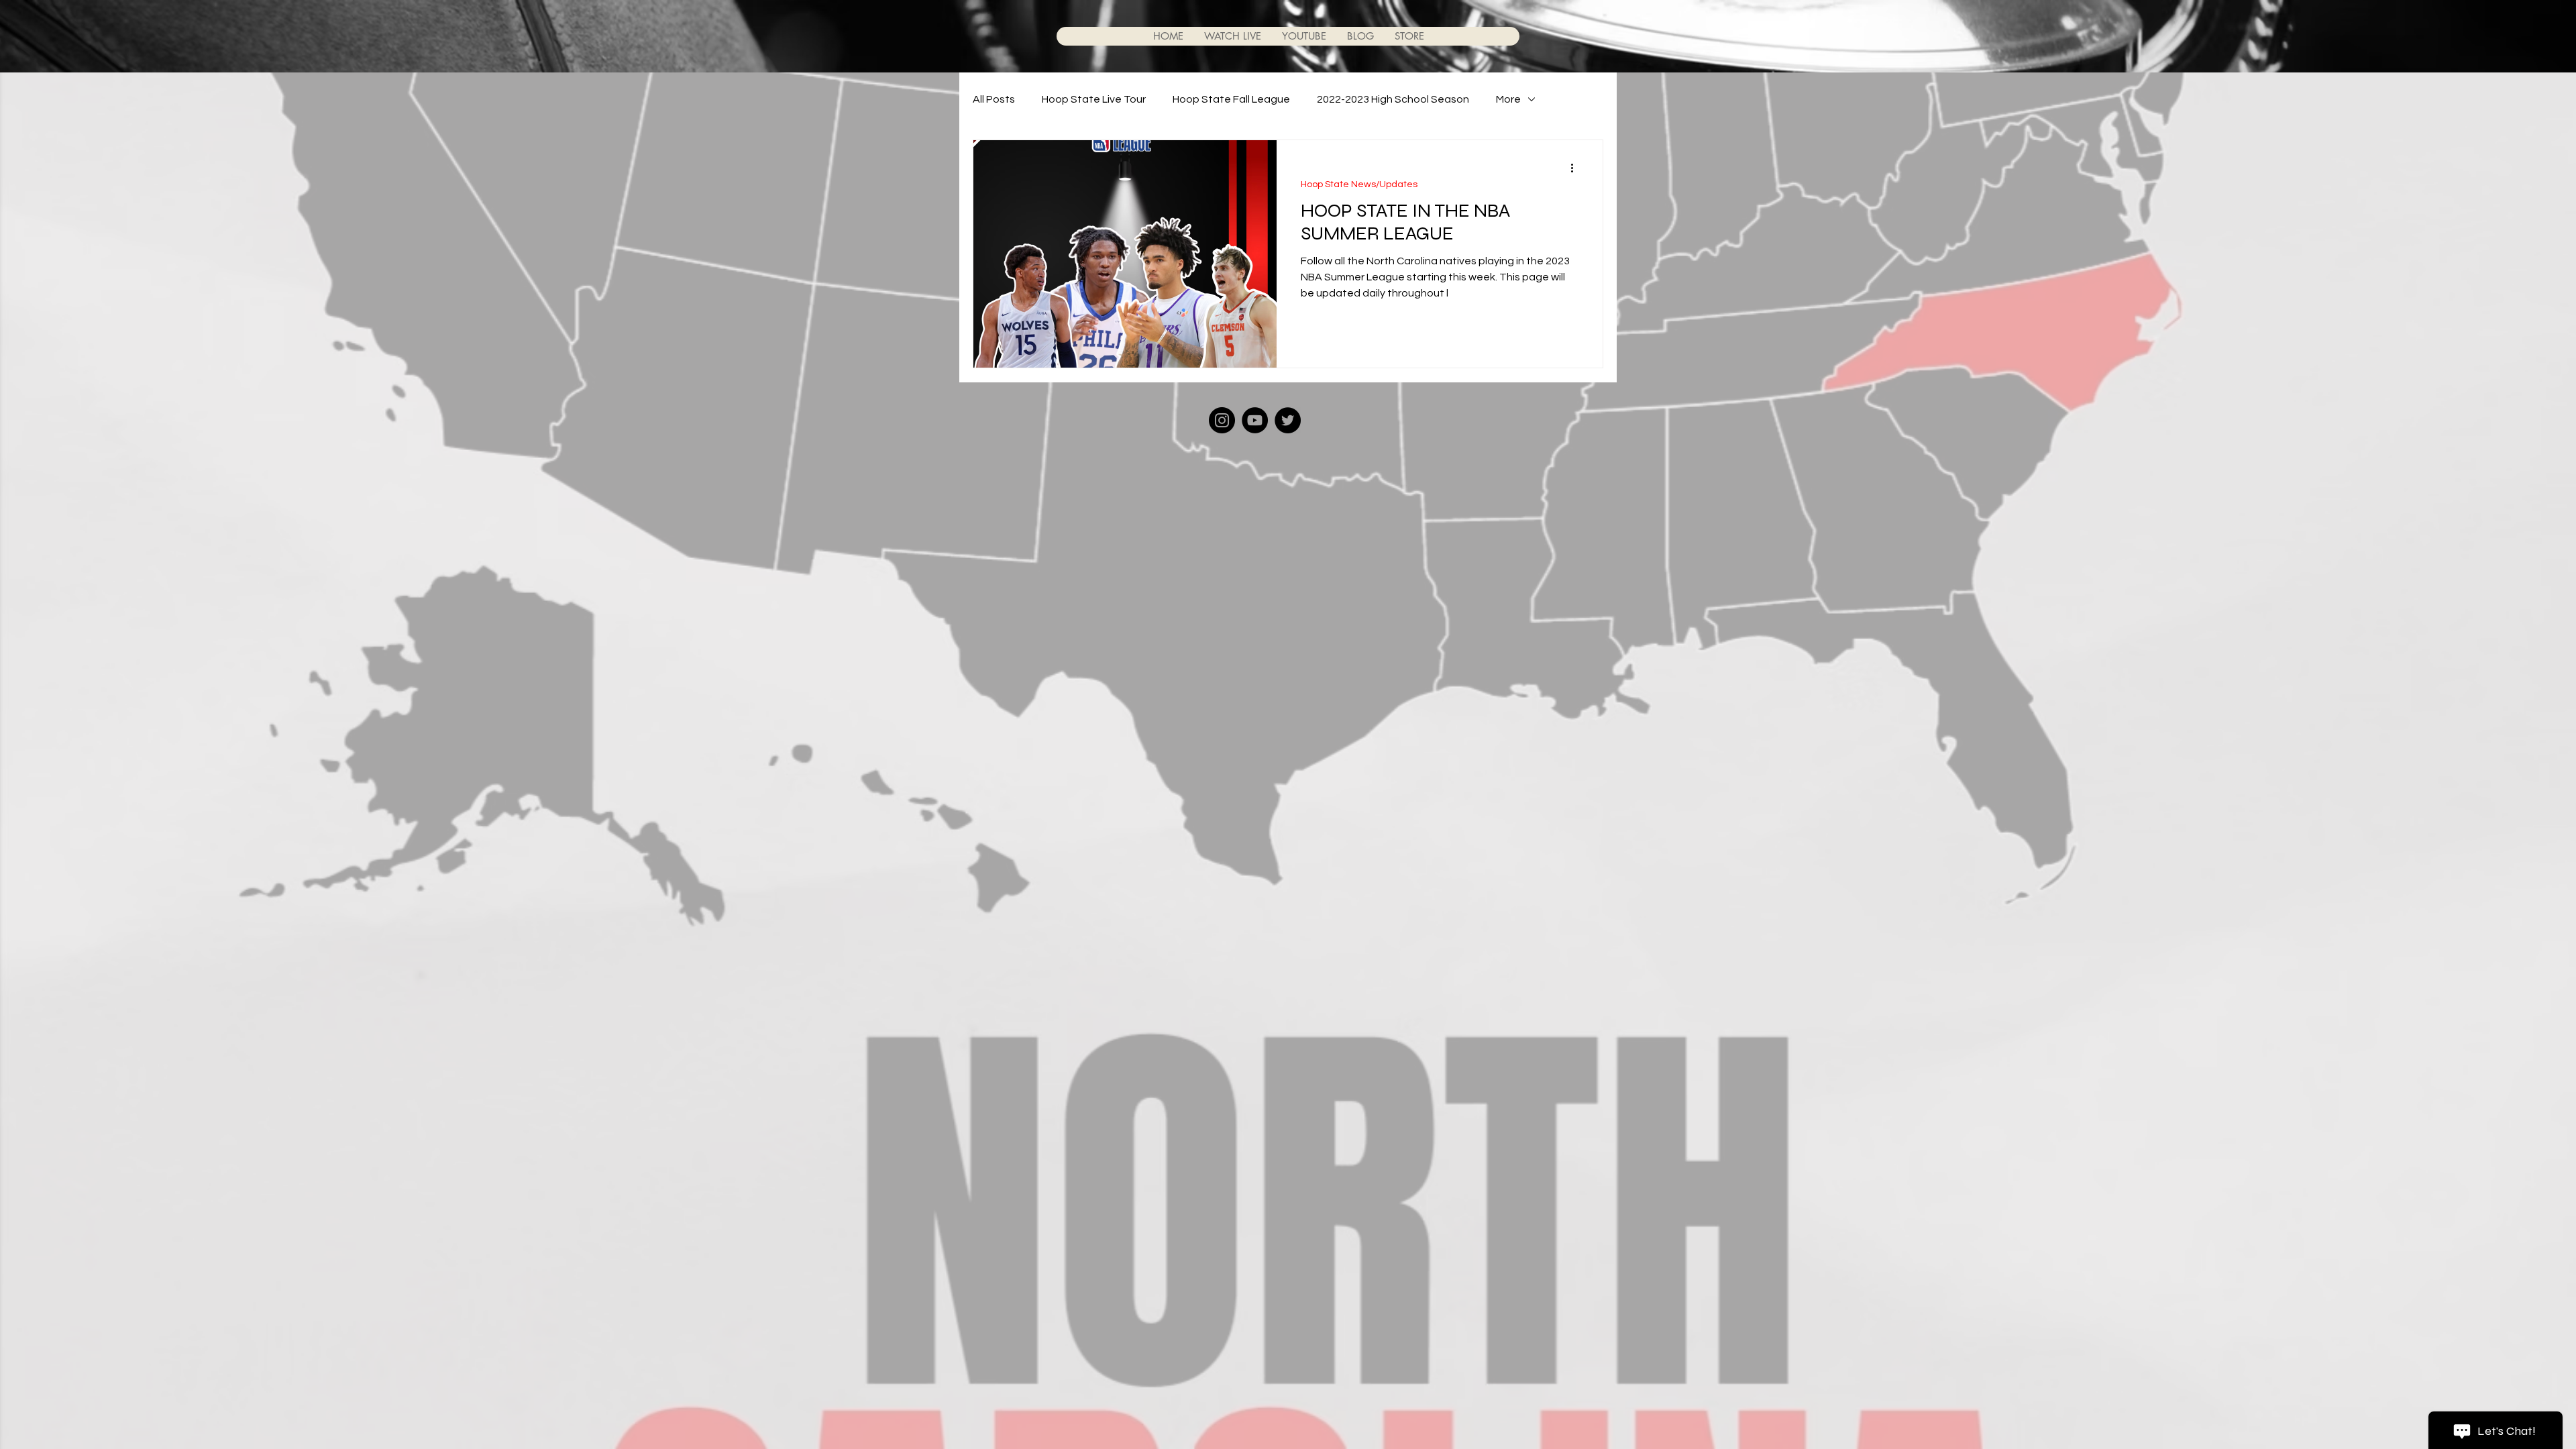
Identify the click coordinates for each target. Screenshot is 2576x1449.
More (1508, 99)
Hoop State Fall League (1231, 99)
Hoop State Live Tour (1094, 99)
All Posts (994, 99)
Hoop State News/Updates (1359, 184)
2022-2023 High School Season (1393, 99)
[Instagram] (1222, 420)
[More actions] (1576, 168)
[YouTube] (1255, 420)
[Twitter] (1288, 420)
